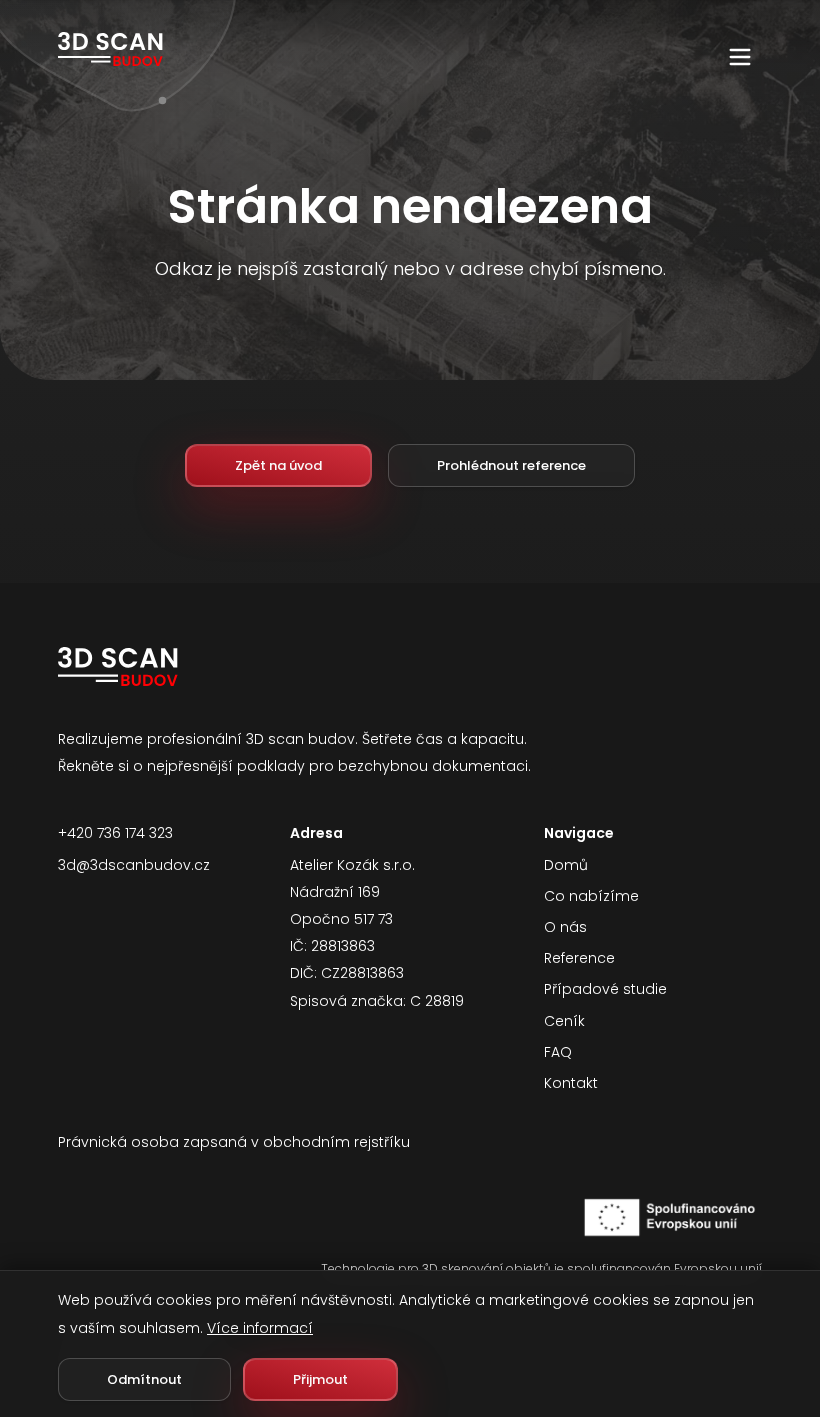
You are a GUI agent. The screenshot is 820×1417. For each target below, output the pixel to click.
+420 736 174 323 (115, 833)
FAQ (558, 1052)
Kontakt (571, 1083)
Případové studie (605, 989)
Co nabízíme (591, 896)
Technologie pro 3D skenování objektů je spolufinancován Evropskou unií (541, 1268)
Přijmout (320, 1379)
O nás (565, 927)
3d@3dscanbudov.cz (134, 865)
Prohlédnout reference (511, 465)
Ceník (564, 1021)
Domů (566, 865)
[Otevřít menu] (740, 57)
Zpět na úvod (278, 465)
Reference (579, 958)
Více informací (260, 1328)
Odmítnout (144, 1379)
